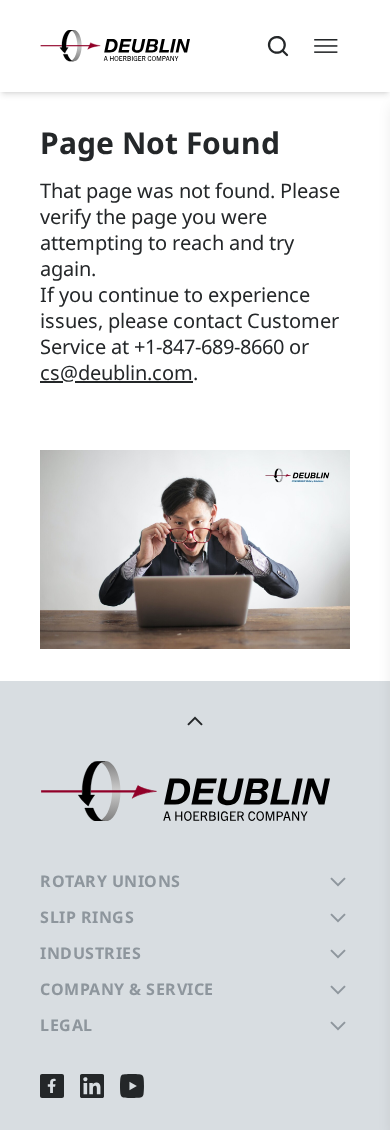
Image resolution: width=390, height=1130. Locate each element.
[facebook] (52, 1085)
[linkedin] (92, 1085)
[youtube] (132, 1085)
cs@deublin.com (116, 372)
